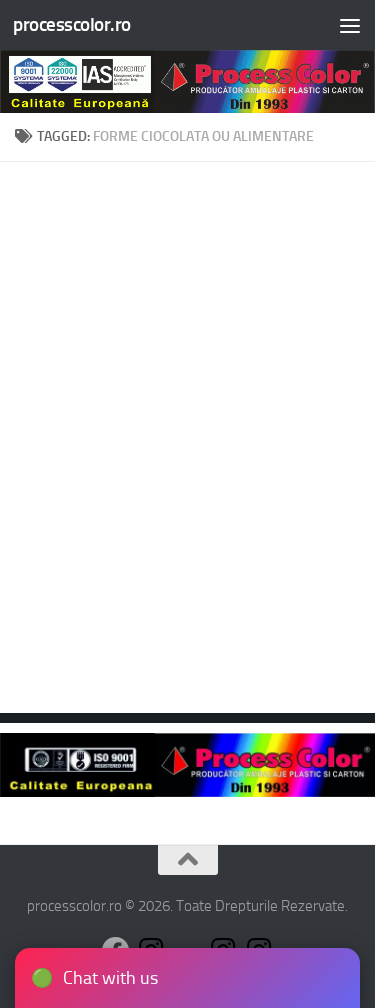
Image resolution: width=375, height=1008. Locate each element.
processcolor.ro (72, 24)
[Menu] (350, 25)
